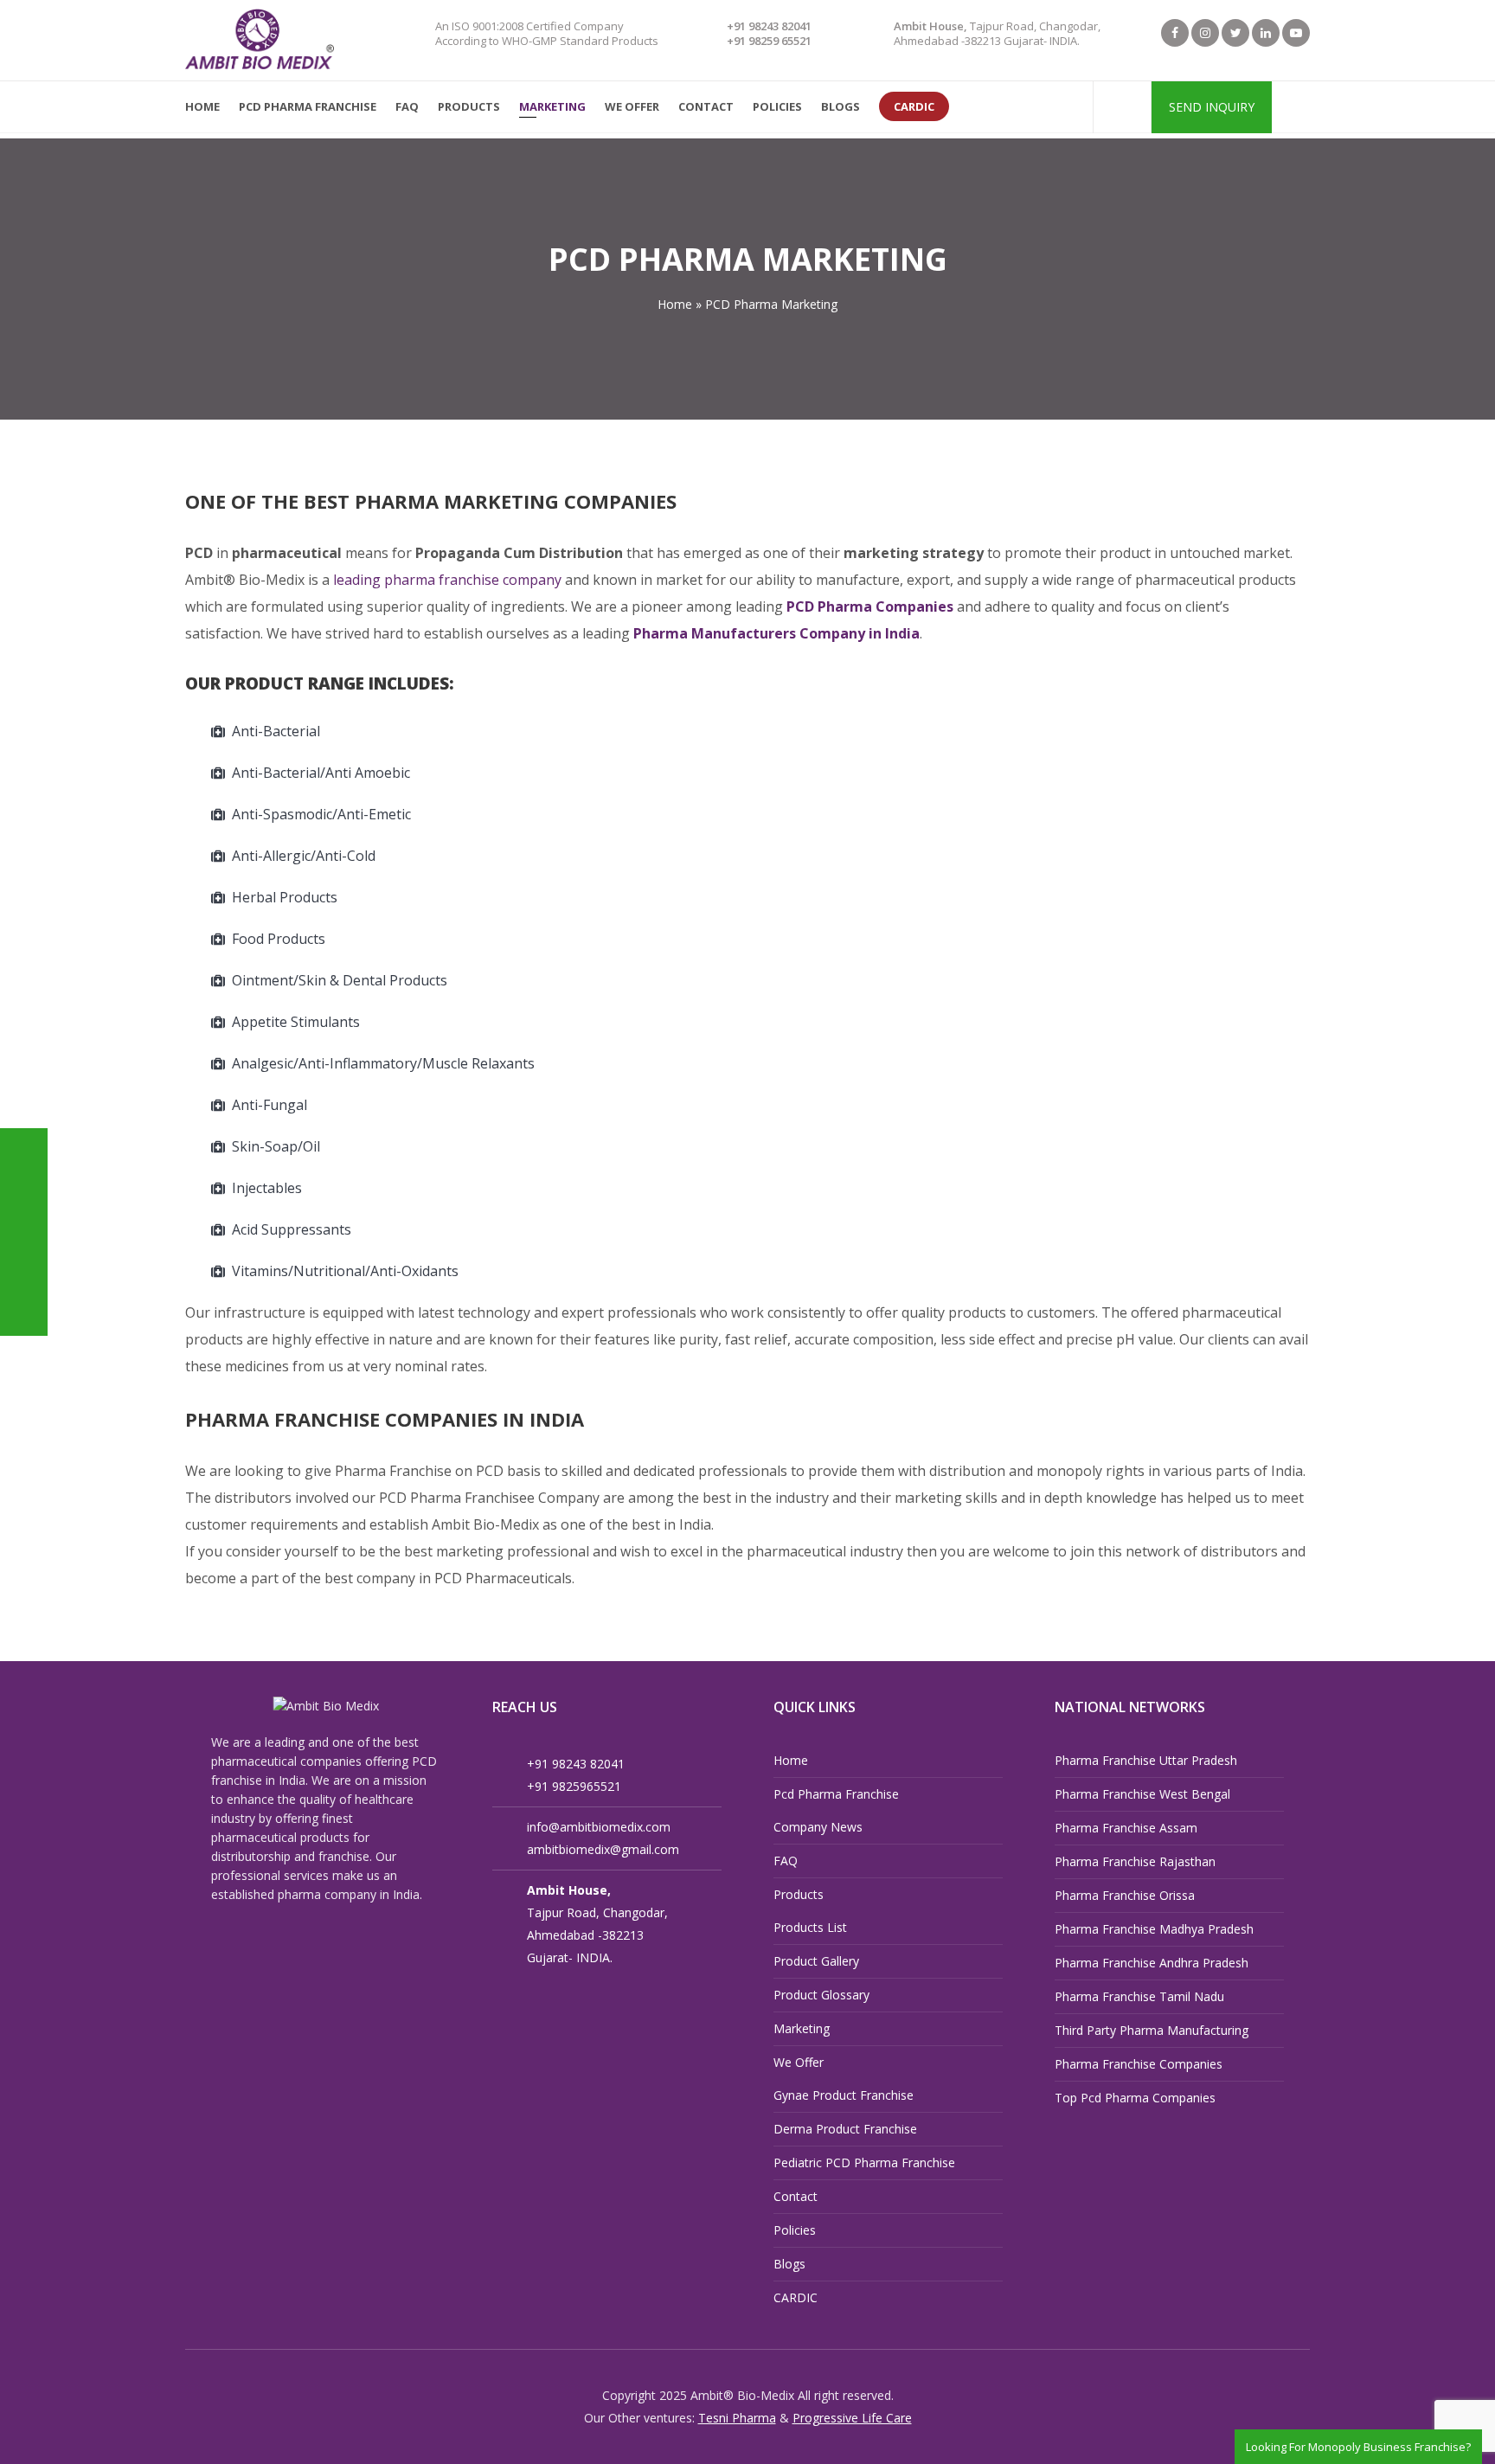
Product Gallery (816, 1961)
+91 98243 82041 (769, 26)
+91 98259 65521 (769, 41)
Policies (795, 2230)
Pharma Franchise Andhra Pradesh (1152, 1963)
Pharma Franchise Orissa (1125, 1895)
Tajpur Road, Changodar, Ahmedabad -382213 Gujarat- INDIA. (997, 33)
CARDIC (796, 2297)
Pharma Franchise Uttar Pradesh (1146, 1760)
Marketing (802, 2028)
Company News (818, 1827)
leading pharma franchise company (447, 580)
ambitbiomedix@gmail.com (603, 1849)
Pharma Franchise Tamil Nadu (1139, 1996)
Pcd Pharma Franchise (836, 1794)
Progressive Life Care (852, 2418)
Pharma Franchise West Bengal (1142, 1794)
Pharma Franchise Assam (1126, 1828)
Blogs (789, 2264)
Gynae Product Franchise (844, 2095)
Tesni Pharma (737, 2418)
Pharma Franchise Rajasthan (1135, 1861)
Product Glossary (821, 1995)
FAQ (786, 1861)
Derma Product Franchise (845, 2129)
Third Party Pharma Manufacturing (1152, 2030)
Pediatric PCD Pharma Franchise (864, 2162)
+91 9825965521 (574, 1786)
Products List (810, 1927)
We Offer (799, 2062)
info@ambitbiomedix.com (599, 1827)
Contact (796, 2196)
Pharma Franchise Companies (1139, 2064)
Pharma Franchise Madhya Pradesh (1154, 1929)
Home (791, 1760)
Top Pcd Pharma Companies (1135, 2098)
